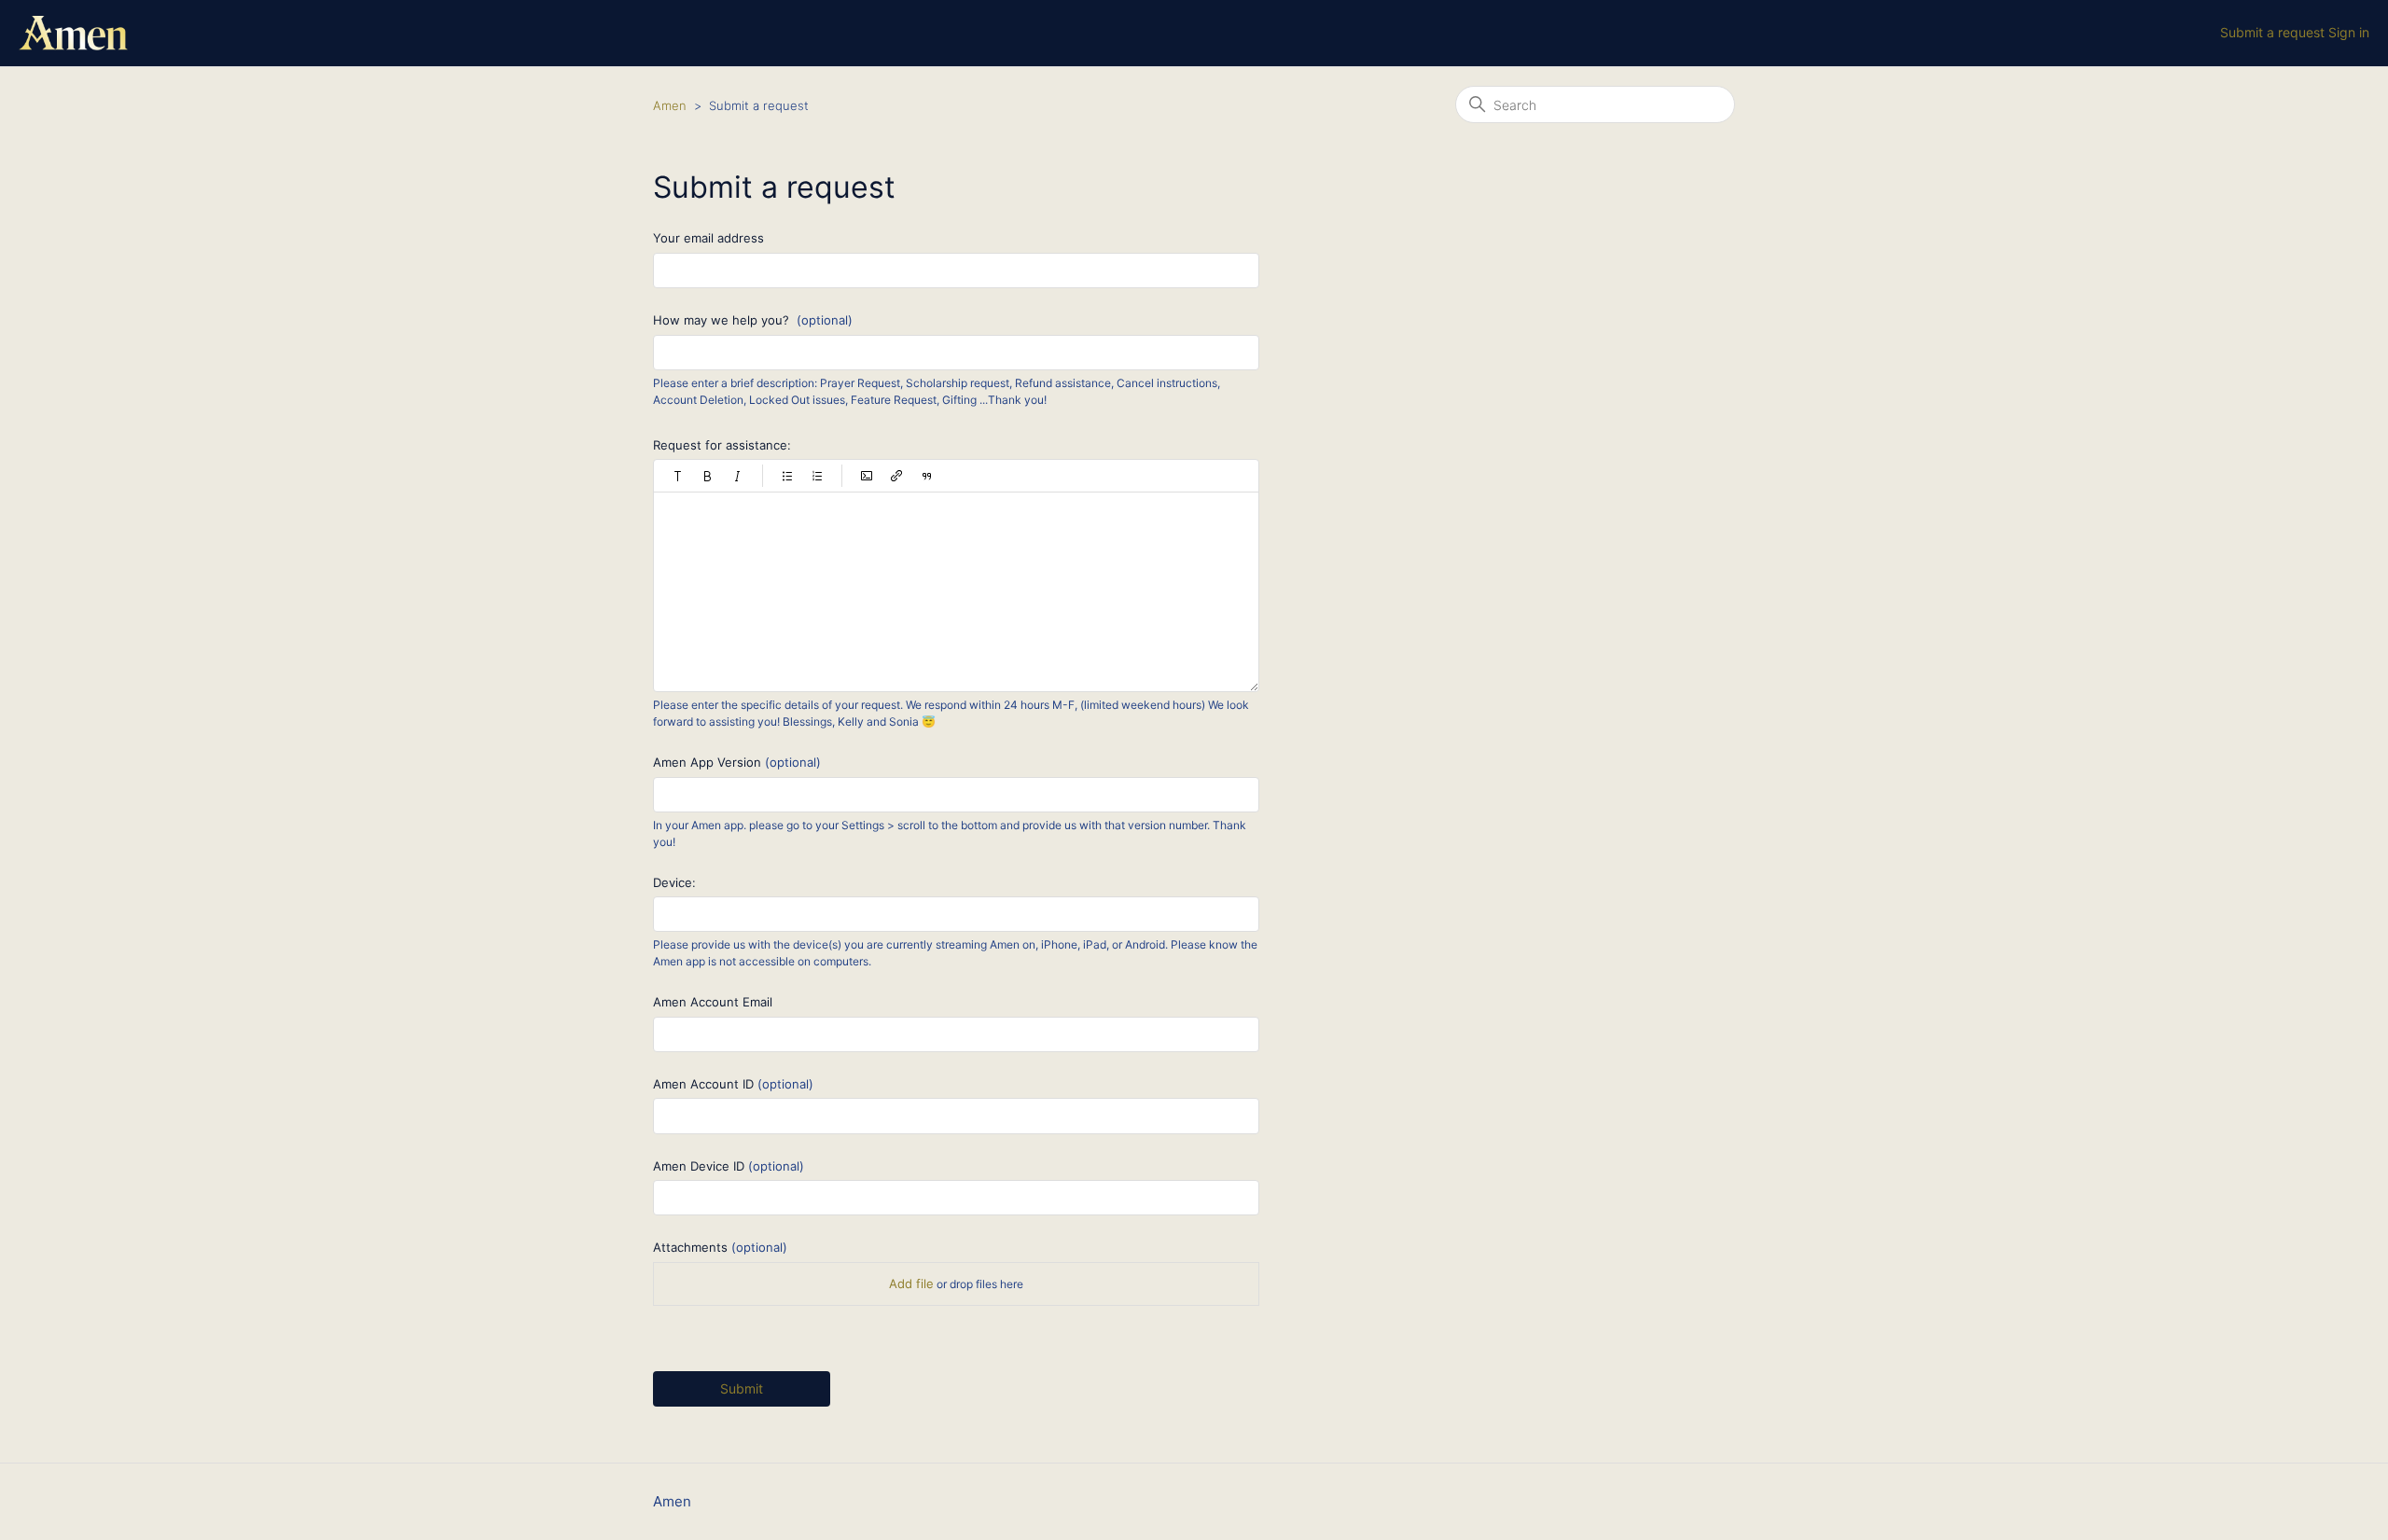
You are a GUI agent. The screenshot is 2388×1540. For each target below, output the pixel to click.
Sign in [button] (2349, 32)
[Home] (73, 33)
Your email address (708, 238)
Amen (670, 105)
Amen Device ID (729, 1166)
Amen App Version (737, 762)
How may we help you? (753, 320)
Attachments (720, 1247)
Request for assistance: (722, 445)
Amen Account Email (713, 1002)
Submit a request (2272, 32)
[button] (678, 476)
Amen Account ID (733, 1084)
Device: (674, 882)
